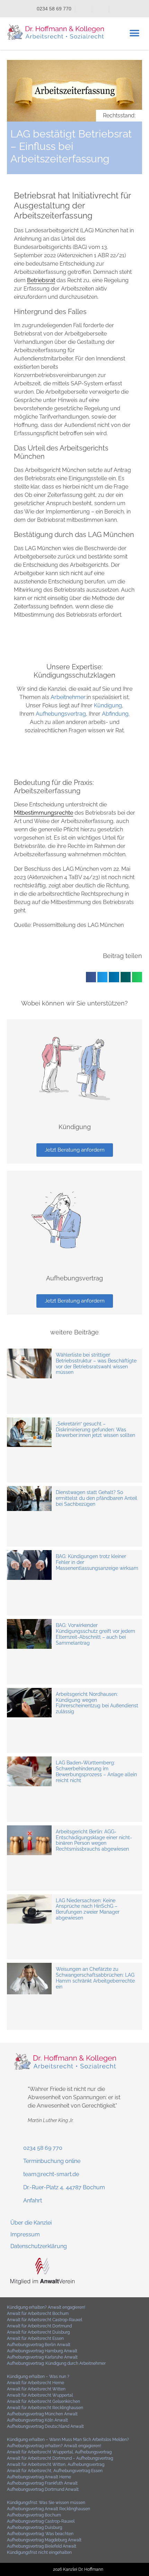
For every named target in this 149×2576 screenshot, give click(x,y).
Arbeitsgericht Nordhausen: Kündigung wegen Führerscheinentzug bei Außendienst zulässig (97, 1703)
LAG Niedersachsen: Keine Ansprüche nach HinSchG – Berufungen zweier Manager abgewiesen (88, 1909)
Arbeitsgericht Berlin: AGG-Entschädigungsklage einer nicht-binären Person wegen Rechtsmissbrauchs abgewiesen (94, 1840)
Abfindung (115, 714)
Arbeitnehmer (68, 697)
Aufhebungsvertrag (61, 714)
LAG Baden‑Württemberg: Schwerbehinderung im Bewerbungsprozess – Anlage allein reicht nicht (96, 1771)
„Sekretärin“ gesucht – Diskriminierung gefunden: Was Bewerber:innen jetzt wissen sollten (95, 1430)
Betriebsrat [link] (41, 280)
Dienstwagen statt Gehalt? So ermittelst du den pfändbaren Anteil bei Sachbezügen (97, 1498)
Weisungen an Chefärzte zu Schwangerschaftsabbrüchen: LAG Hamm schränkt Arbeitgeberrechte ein (95, 1978)
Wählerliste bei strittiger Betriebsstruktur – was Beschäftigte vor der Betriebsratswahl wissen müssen (96, 1363)
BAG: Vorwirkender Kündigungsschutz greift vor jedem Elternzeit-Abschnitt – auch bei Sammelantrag (95, 1634)
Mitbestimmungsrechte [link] (43, 813)
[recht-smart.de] (42, 2283)
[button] (134, 33)
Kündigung (108, 705)
